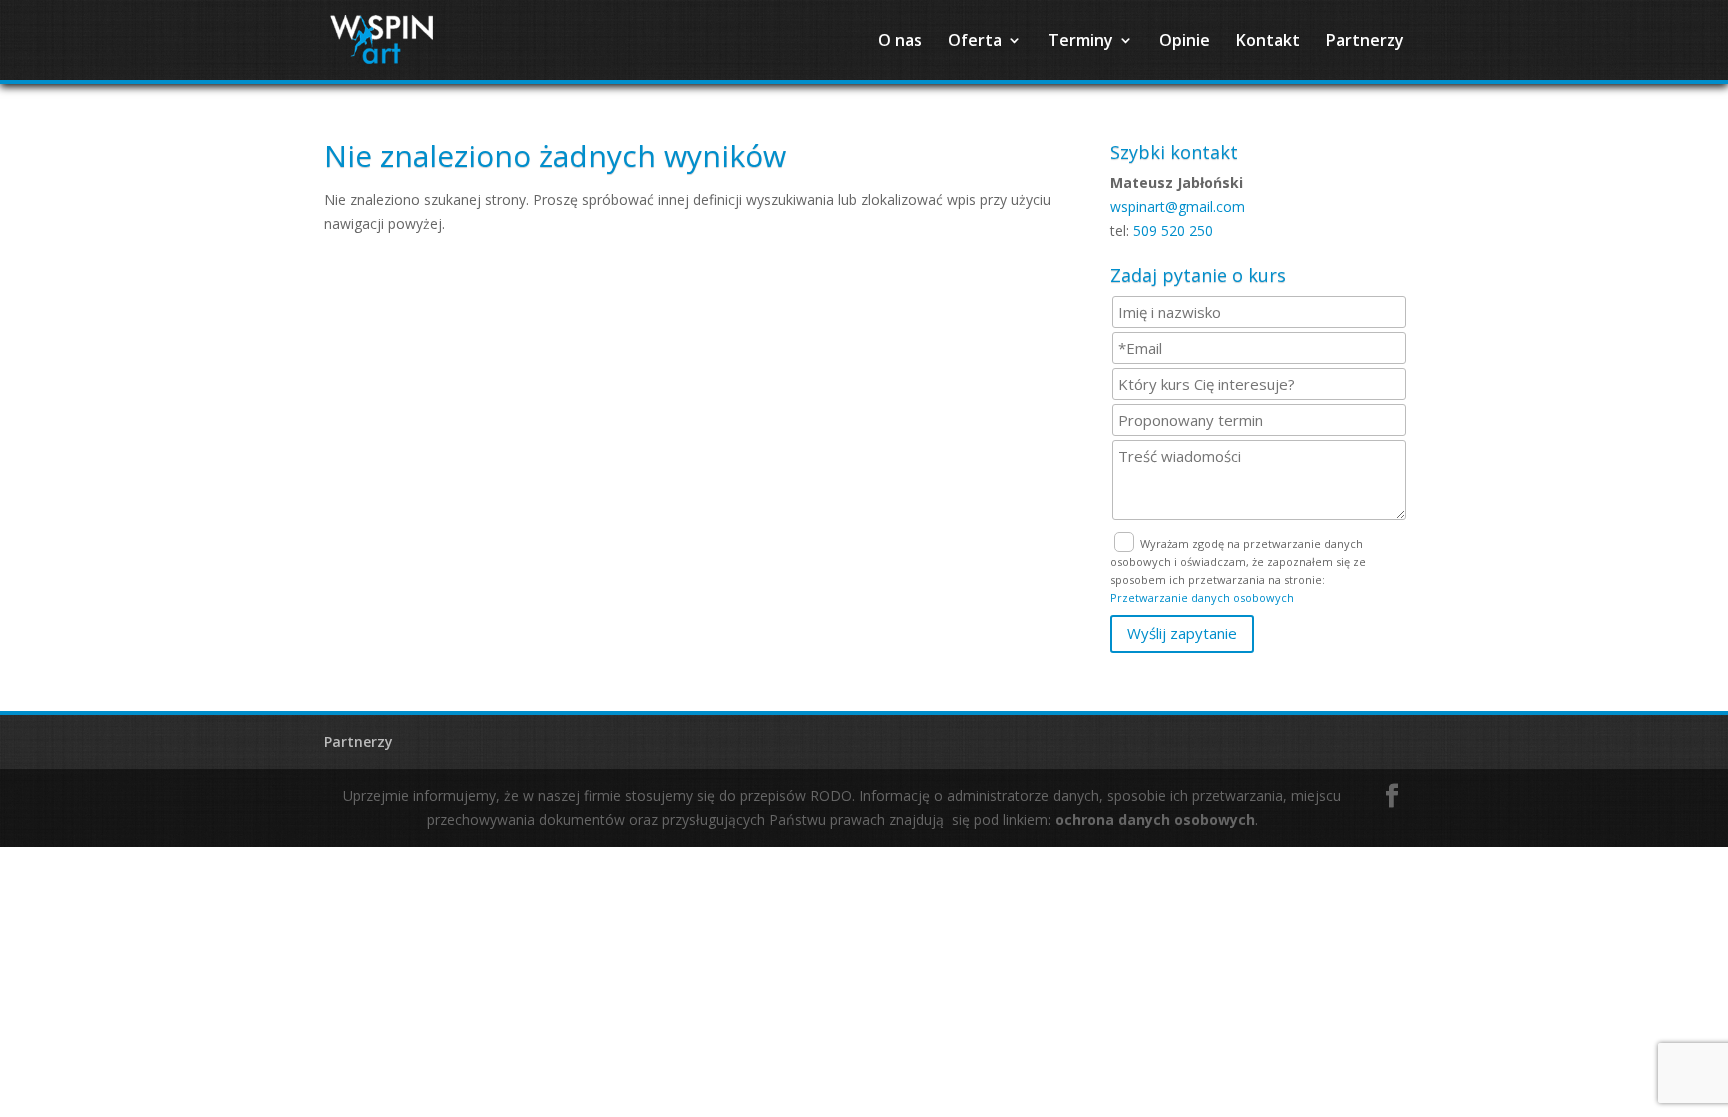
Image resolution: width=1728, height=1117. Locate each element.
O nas (900, 42)
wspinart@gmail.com (1177, 206)
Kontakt (1268, 42)
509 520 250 (1173, 230)
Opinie (1184, 42)
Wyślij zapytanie (1182, 633)
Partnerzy (1365, 42)
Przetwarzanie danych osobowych (1202, 597)
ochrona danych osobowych (1155, 819)
